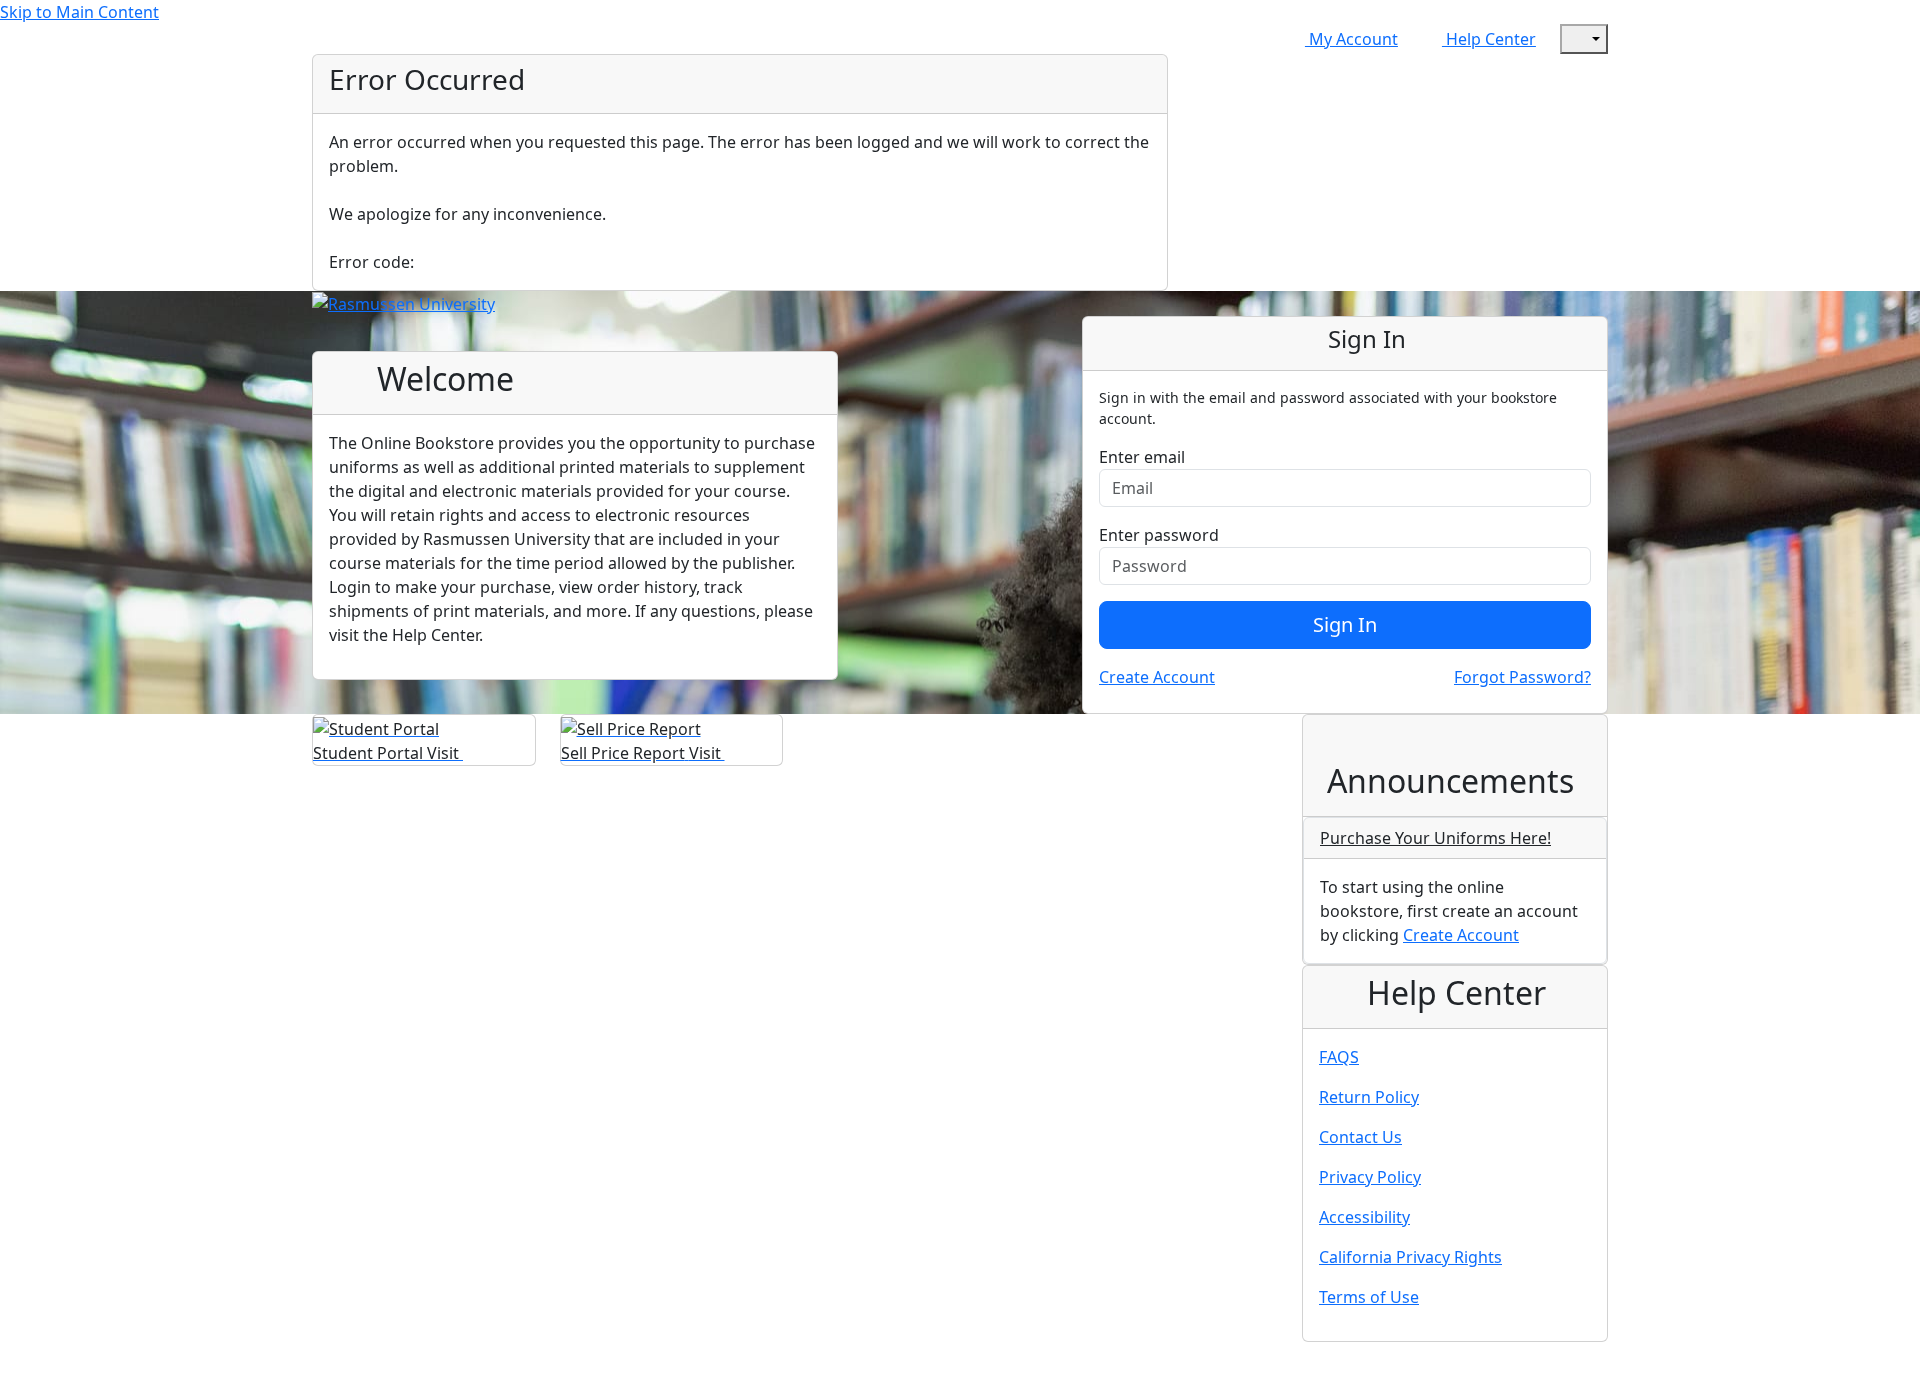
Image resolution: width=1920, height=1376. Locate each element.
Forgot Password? (1522, 677)
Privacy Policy (1370, 1177)
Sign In (1345, 624)
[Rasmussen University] (403, 303)
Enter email (1142, 457)
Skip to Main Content (79, 12)
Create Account (1157, 677)
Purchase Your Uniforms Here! (1435, 838)
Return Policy (1369, 1097)
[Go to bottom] (64, 1363)
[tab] (1455, 838)
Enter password (1159, 535)
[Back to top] (20, 1363)
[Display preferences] (1584, 39)
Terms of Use (1369, 1297)
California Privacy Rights (1410, 1257)
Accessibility (1364, 1217)
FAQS (1339, 1057)
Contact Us (1360, 1137)
